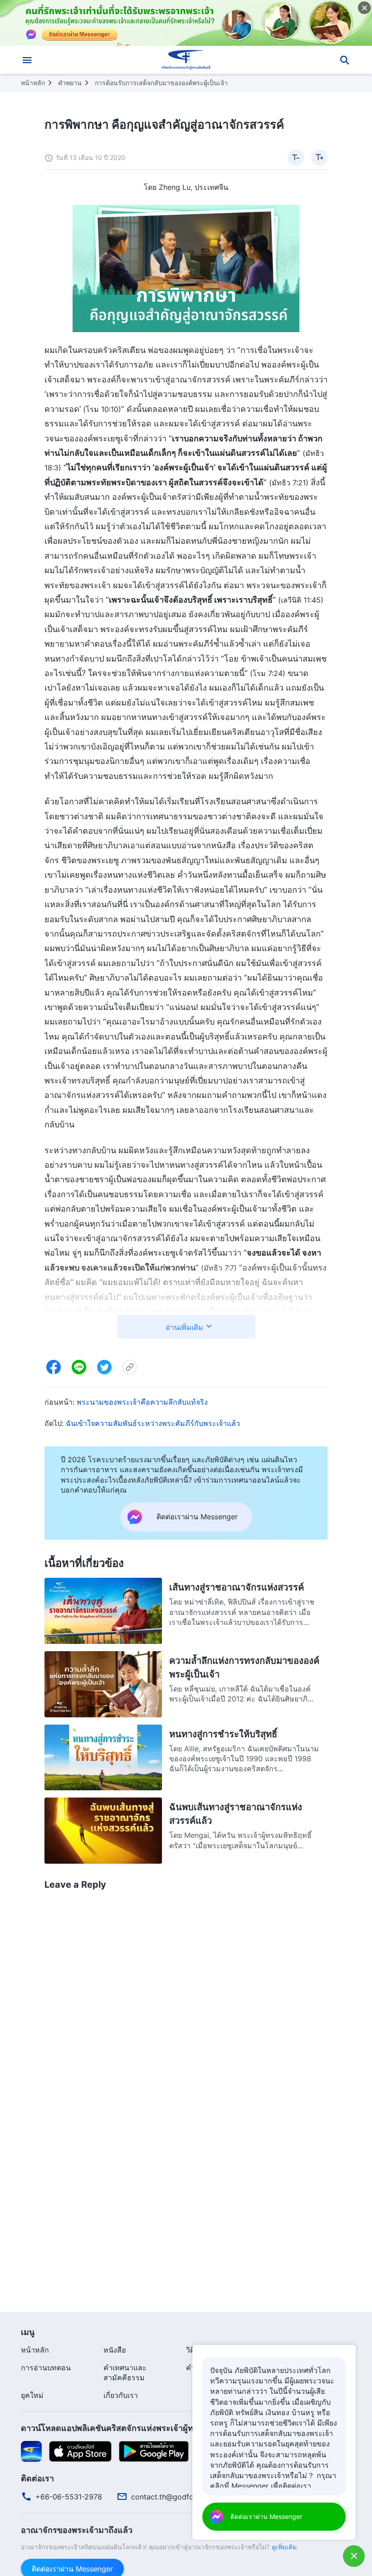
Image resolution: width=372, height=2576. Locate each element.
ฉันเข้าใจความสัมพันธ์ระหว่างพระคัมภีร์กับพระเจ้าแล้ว (153, 1423)
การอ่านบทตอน (46, 2368)
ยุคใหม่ (32, 2395)
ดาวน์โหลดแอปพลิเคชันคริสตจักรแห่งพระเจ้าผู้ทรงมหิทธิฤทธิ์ (130, 2428)
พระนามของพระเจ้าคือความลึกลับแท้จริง (142, 1402)
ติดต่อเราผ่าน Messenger (266, 2516)
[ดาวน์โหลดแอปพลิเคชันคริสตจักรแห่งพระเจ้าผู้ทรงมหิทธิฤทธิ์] (31, 2451)
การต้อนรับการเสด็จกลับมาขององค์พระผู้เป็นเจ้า (161, 83)
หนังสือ (115, 2350)
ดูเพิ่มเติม (284, 2547)
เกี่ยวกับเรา (121, 2395)
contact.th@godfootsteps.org (182, 2497)
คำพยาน (70, 83)
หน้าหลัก (33, 83)
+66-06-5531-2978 (69, 2497)
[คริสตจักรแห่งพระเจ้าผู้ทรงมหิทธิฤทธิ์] (186, 60)
